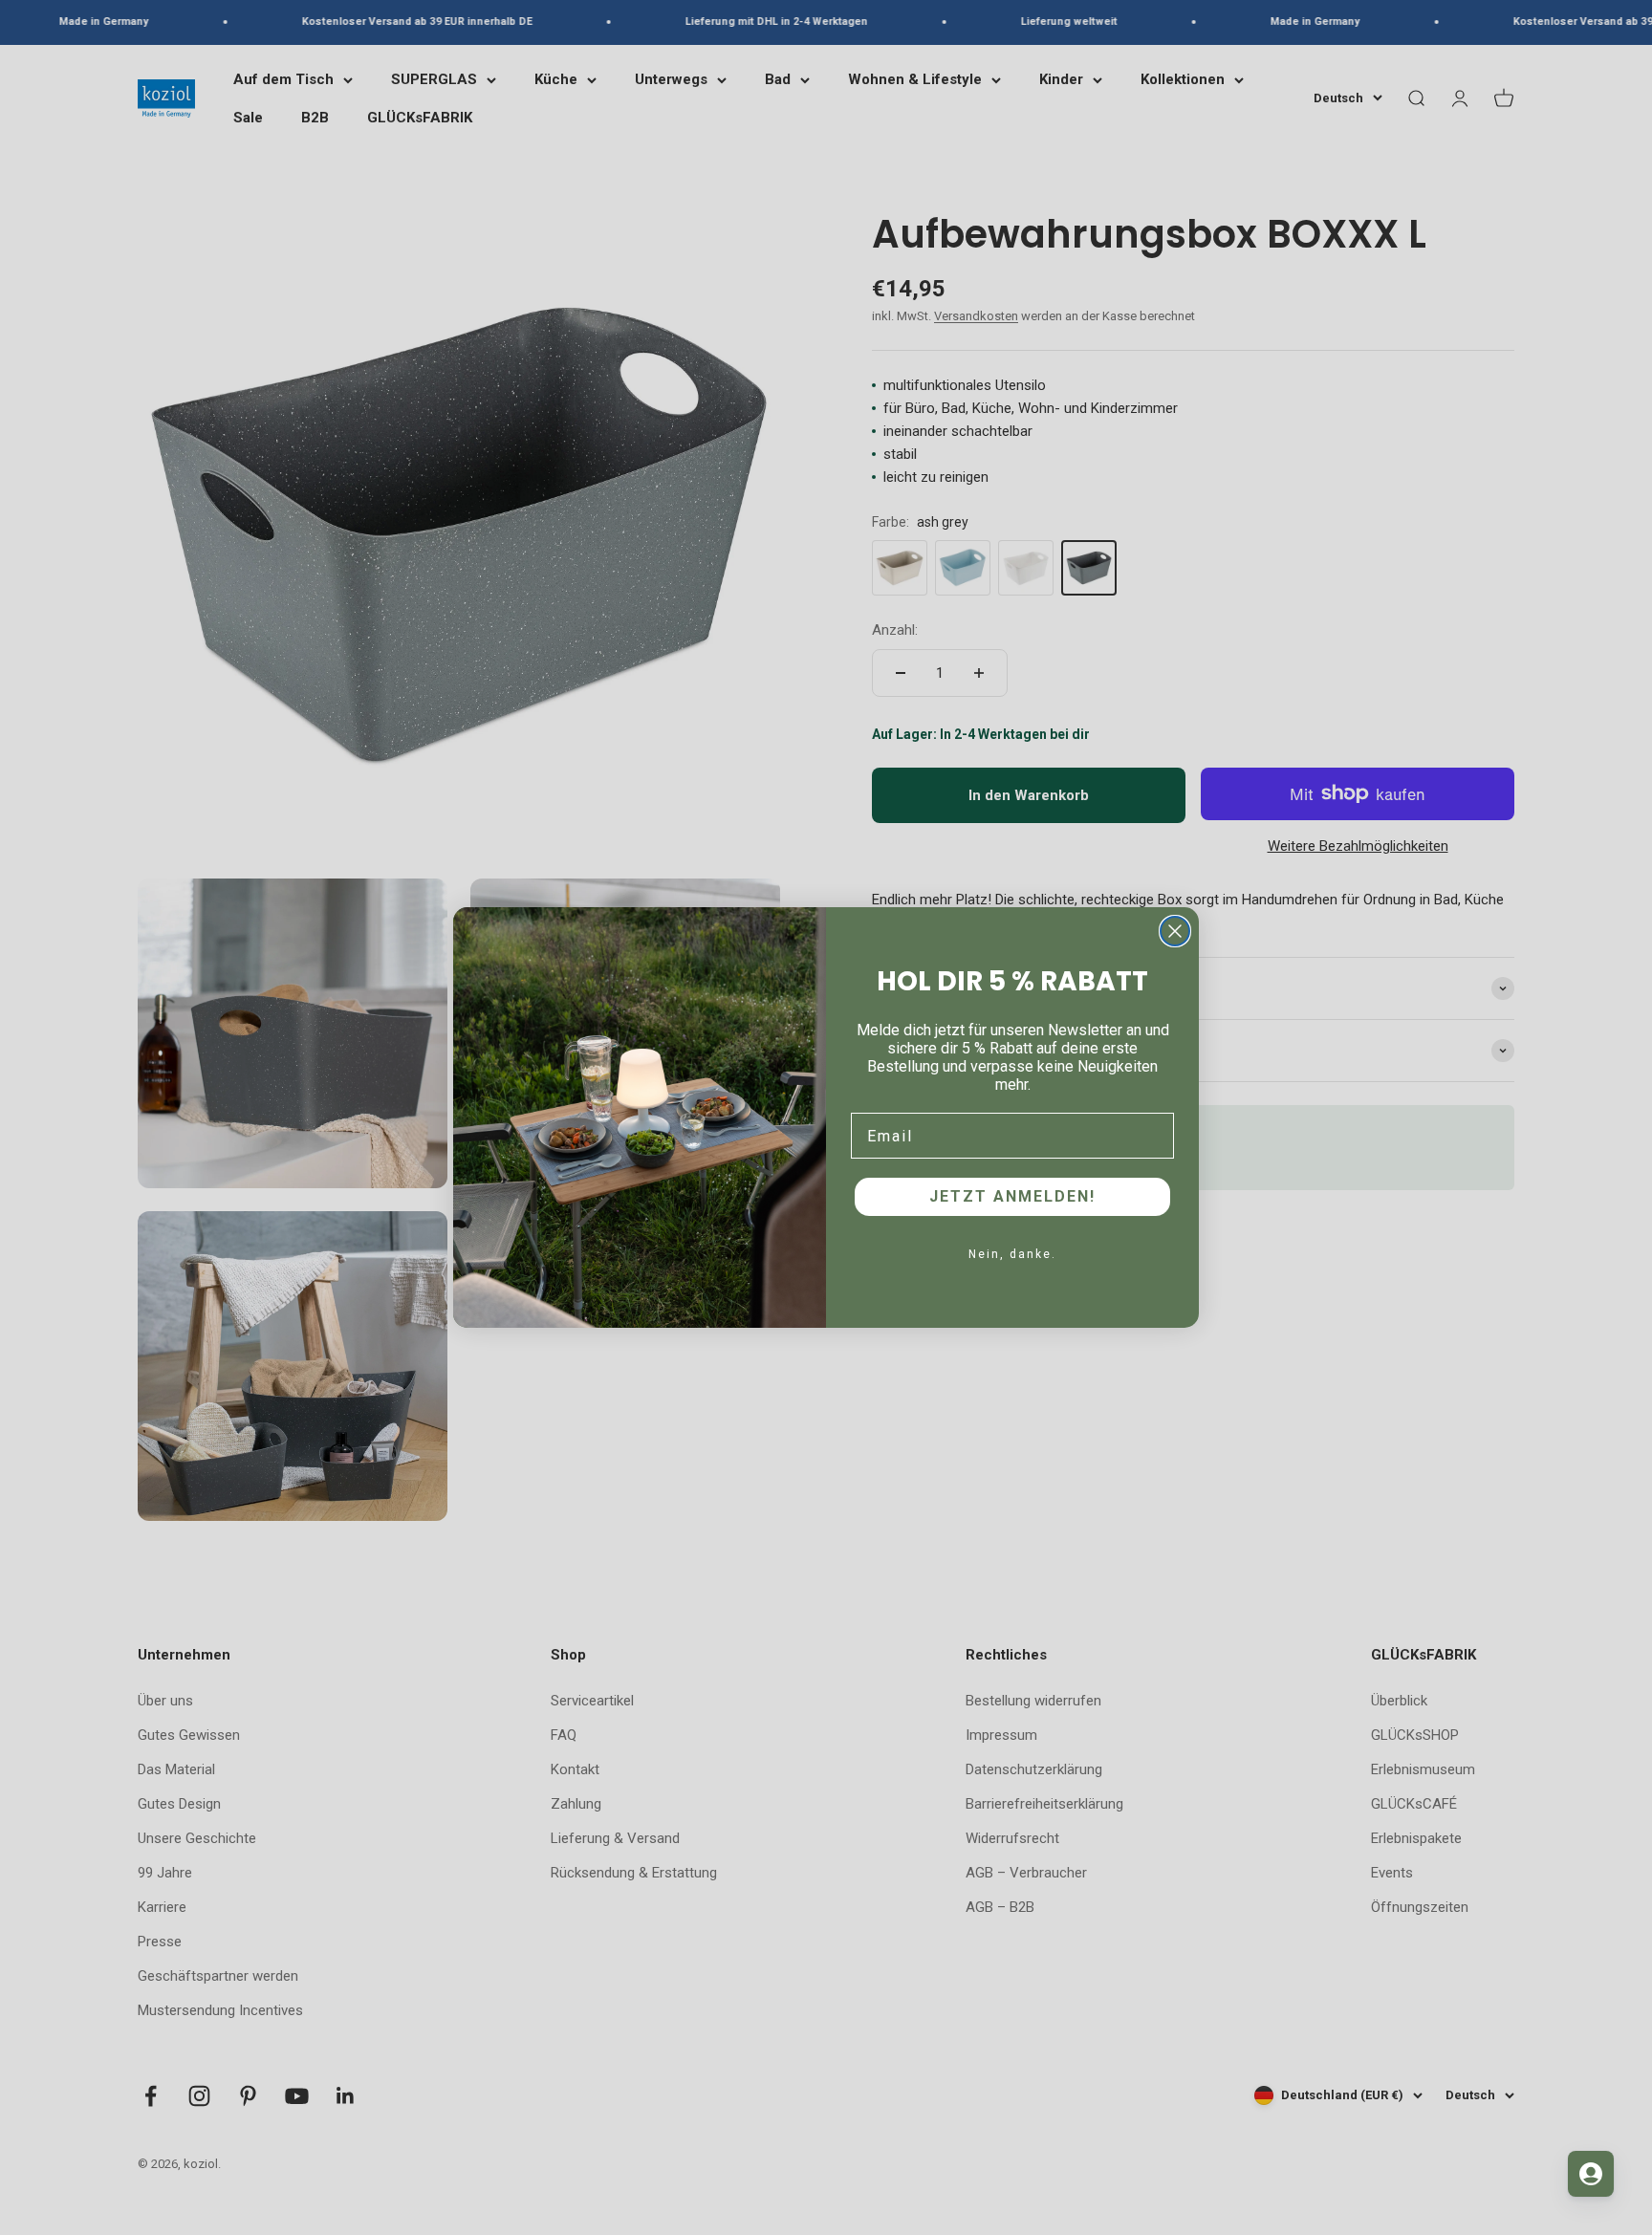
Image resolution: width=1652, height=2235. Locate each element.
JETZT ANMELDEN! (1012, 1196)
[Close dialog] (1175, 931)
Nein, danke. (1012, 1254)
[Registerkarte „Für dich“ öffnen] (1591, 2174)
